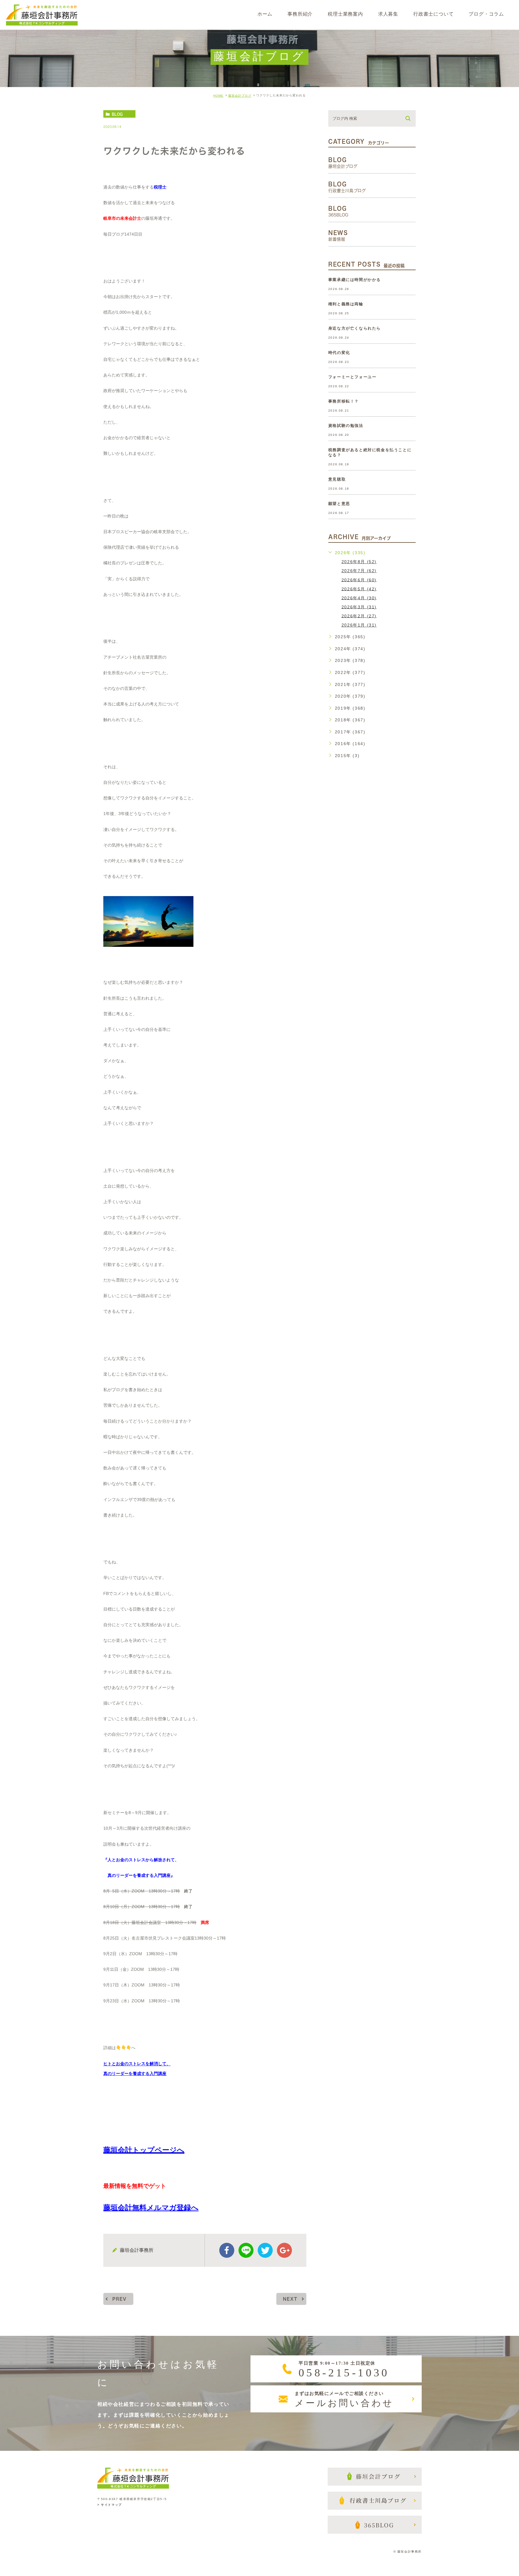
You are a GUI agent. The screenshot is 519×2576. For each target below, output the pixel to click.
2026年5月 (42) (359, 589)
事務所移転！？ (344, 401)
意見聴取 (337, 479)
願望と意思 (339, 504)
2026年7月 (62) (359, 571)
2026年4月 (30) (359, 598)
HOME (218, 96)
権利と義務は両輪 (346, 304)
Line (246, 2250)
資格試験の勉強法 (346, 426)
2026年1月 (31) (359, 625)
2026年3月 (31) (359, 607)
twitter (265, 2250)
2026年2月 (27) (359, 616)
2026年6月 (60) (359, 580)
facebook (227, 2250)
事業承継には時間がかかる (355, 280)
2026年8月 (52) (359, 562)
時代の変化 (339, 353)
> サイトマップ (110, 2505)
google (284, 2250)
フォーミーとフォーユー (352, 377)
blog (117, 114)
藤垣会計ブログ (240, 96)
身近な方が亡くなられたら (355, 328)
